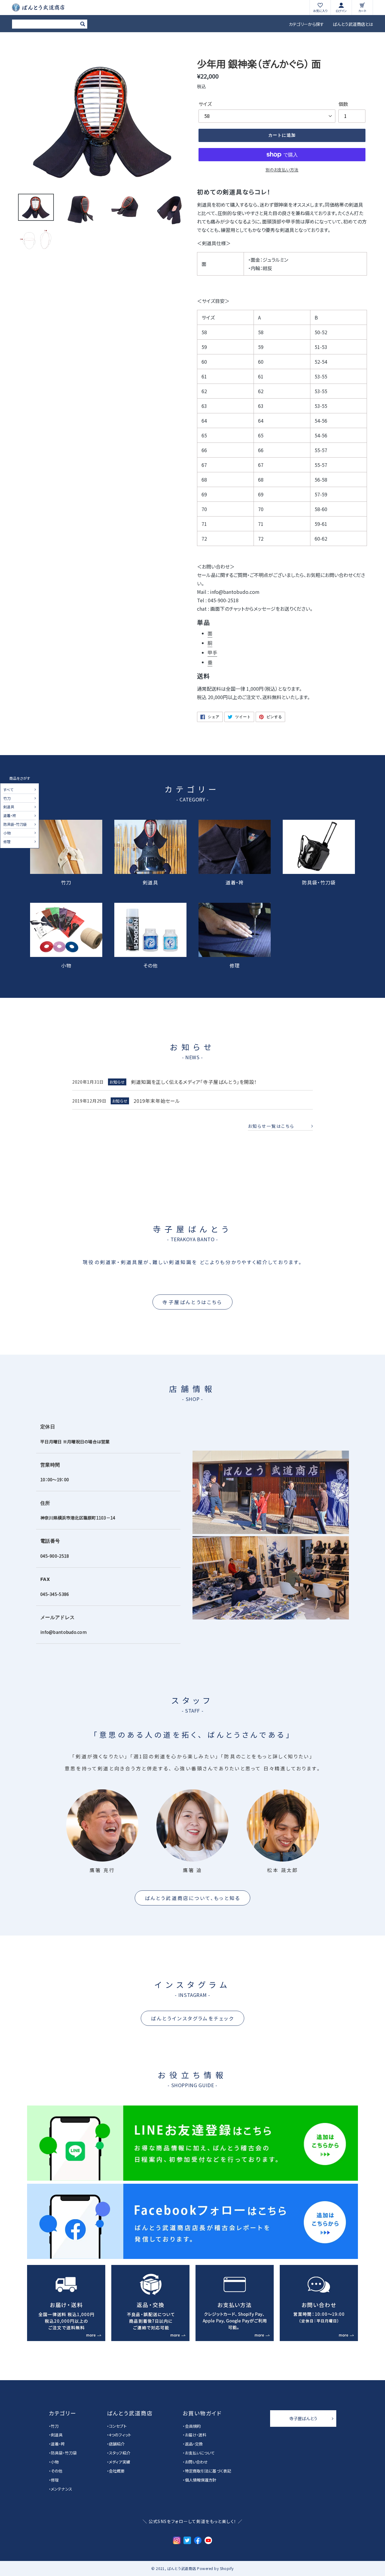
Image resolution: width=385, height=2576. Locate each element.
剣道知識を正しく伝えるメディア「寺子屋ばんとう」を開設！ (194, 1082)
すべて (8, 790)
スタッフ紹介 (120, 2453)
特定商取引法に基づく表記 (208, 2471)
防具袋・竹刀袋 (15, 825)
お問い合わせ (196, 2462)
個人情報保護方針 (201, 2480)
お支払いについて (200, 2453)
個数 (343, 104)
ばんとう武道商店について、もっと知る (193, 1898)
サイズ (205, 104)
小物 (7, 833)
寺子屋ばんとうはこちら (192, 1302)
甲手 (212, 652)
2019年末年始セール (157, 1101)
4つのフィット (120, 2435)
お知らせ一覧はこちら (271, 1126)
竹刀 (7, 799)
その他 (151, 965)
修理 (7, 842)
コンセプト (118, 2426)
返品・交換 (194, 2444)
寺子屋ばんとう (303, 2418)
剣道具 (9, 807)
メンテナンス (62, 2489)
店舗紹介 (117, 2444)
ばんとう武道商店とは (353, 24)
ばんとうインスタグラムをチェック (192, 2018)
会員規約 (193, 2426)
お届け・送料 (196, 2435)
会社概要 (117, 2471)
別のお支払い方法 (282, 170)
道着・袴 (10, 816)
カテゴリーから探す (306, 24)
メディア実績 (120, 2462)
